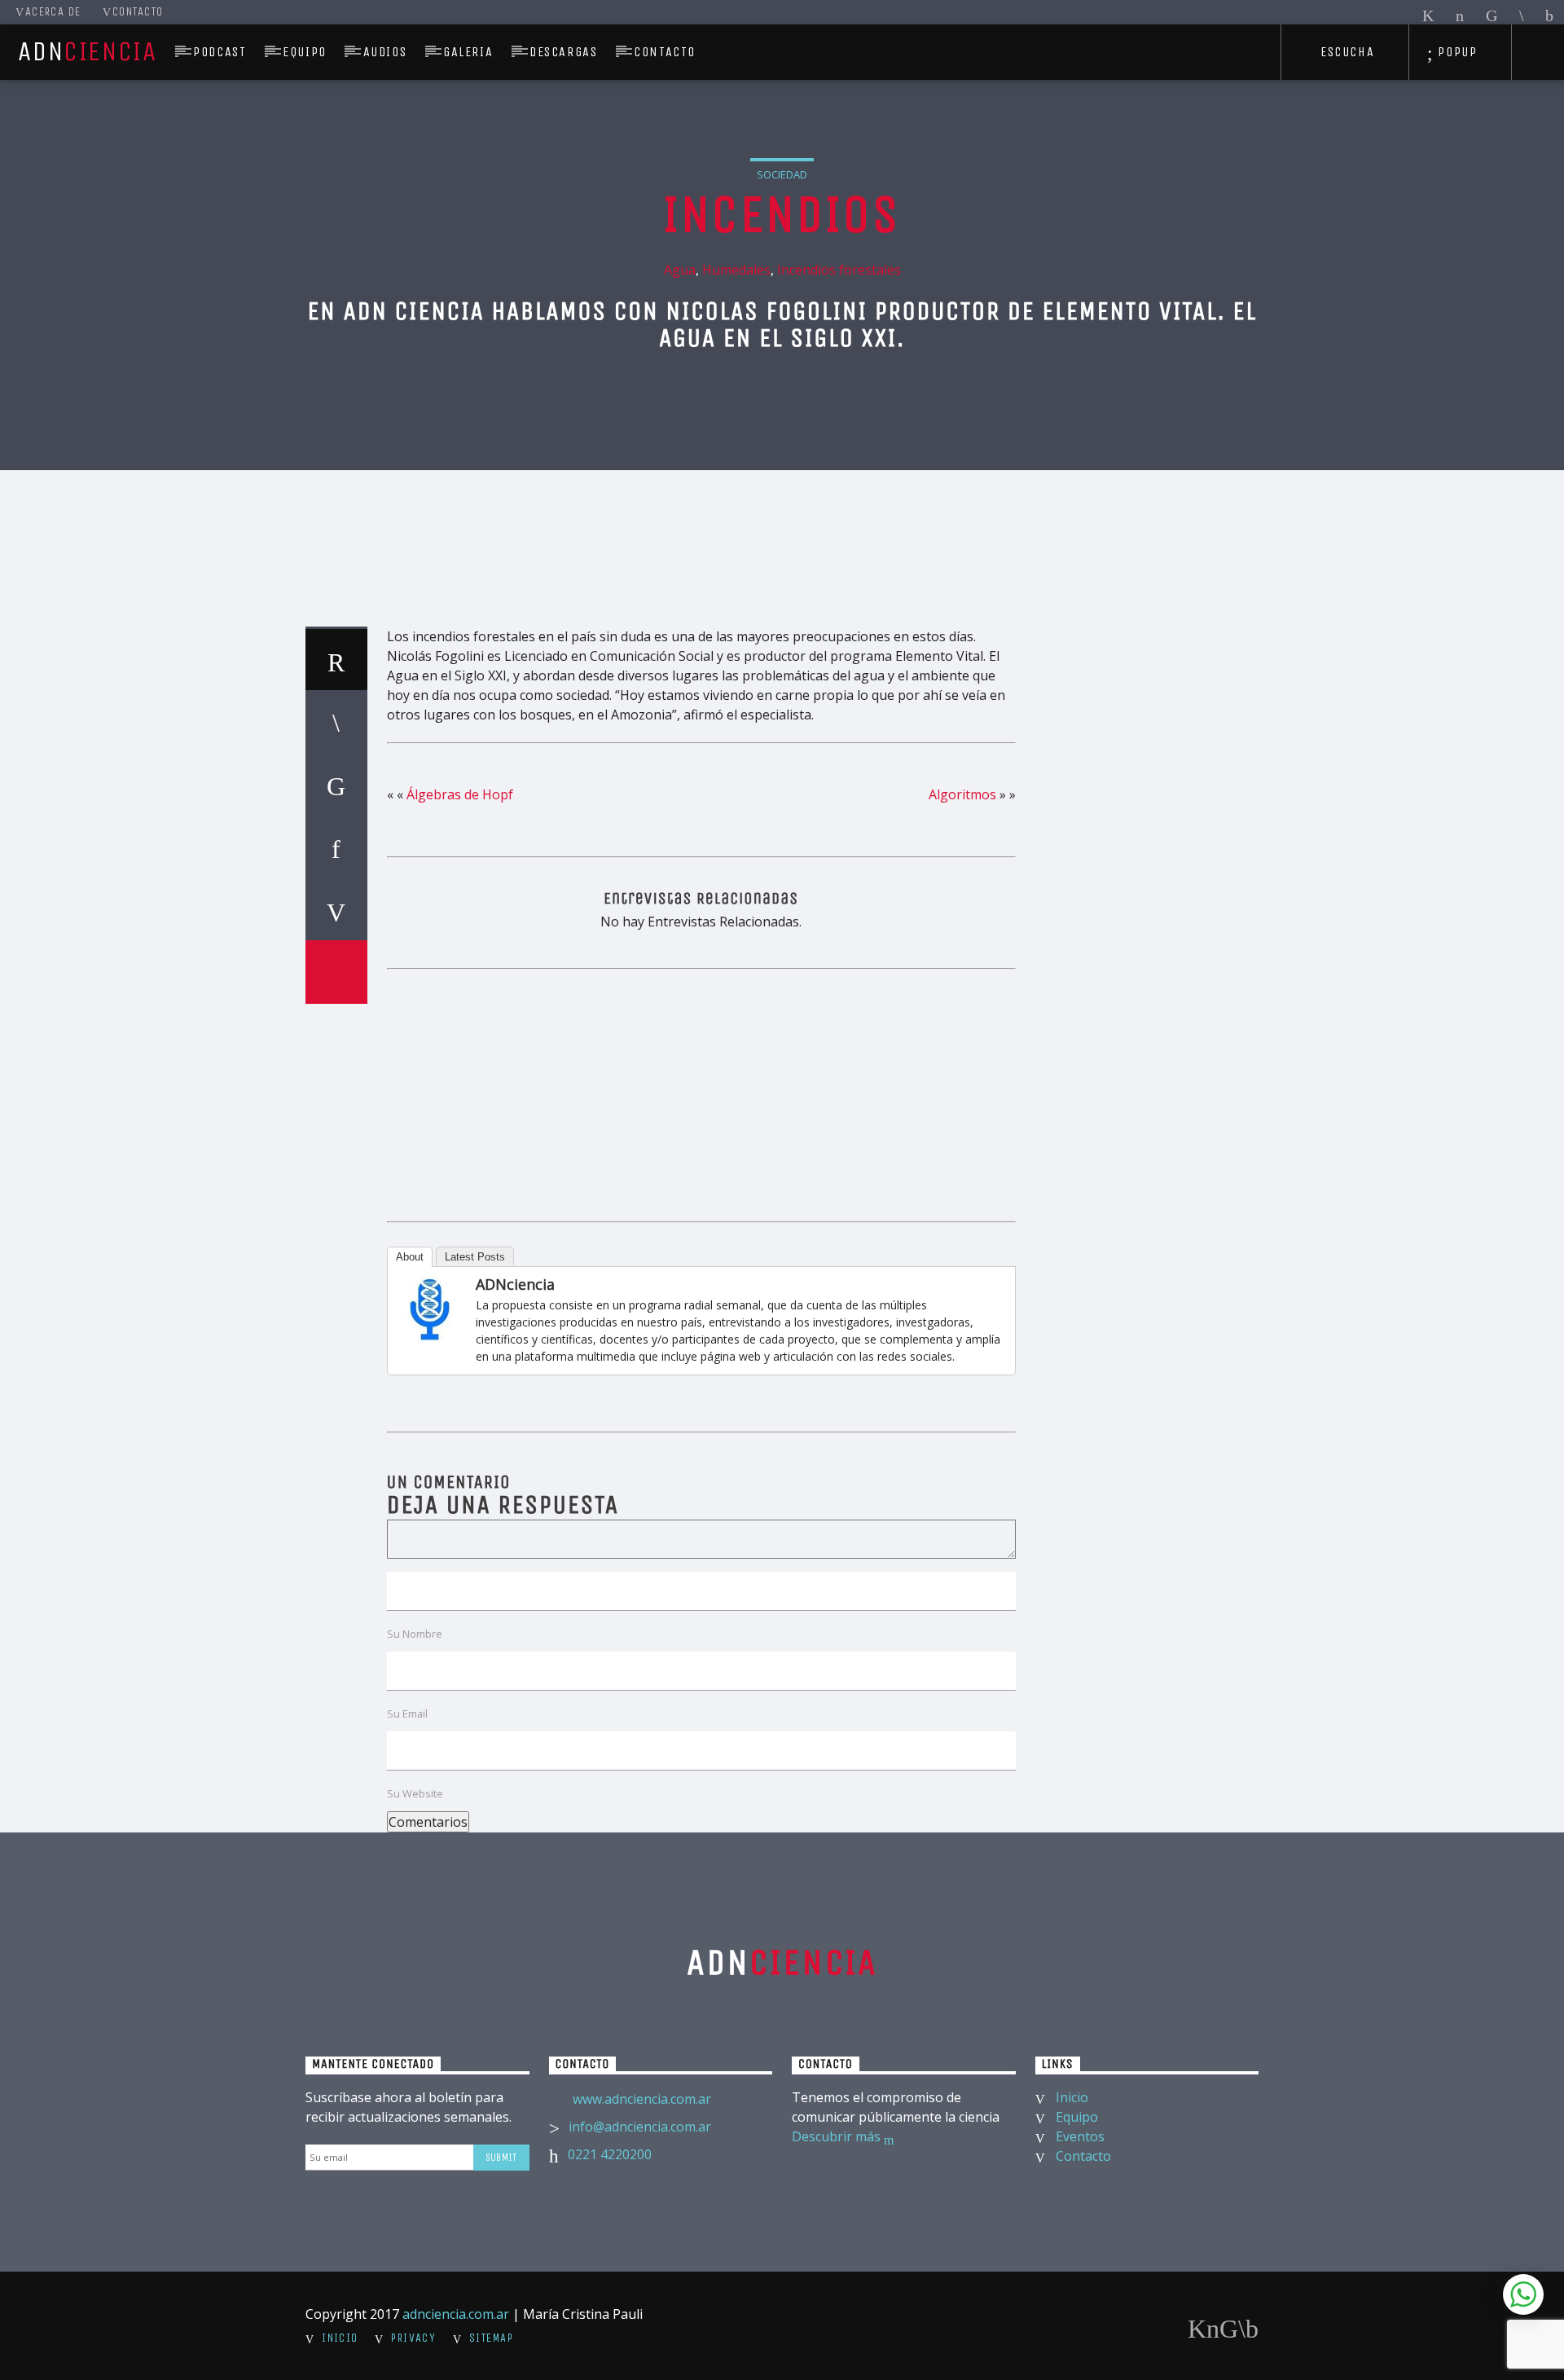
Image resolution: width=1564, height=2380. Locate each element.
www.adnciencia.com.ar (642, 2099)
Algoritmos (962, 794)
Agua (680, 270)
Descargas (563, 52)
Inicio (1072, 2097)
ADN (87, 51)
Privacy (413, 2338)
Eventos (1080, 2136)
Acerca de (53, 12)
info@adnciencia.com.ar (640, 2127)
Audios (385, 52)
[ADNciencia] (430, 1309)
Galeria (468, 52)
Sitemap (491, 2338)
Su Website (415, 1793)
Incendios (782, 214)
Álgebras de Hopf (460, 794)
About (410, 1257)
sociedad (782, 174)
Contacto (138, 12)
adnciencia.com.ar (456, 2314)
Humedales (736, 270)
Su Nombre (415, 1634)
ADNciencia (515, 1284)
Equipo (305, 52)
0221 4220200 (610, 2154)
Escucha (1345, 52)
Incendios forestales (839, 270)
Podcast (220, 52)
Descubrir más (838, 2136)
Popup (1456, 52)
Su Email (407, 1714)
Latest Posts (475, 1257)
